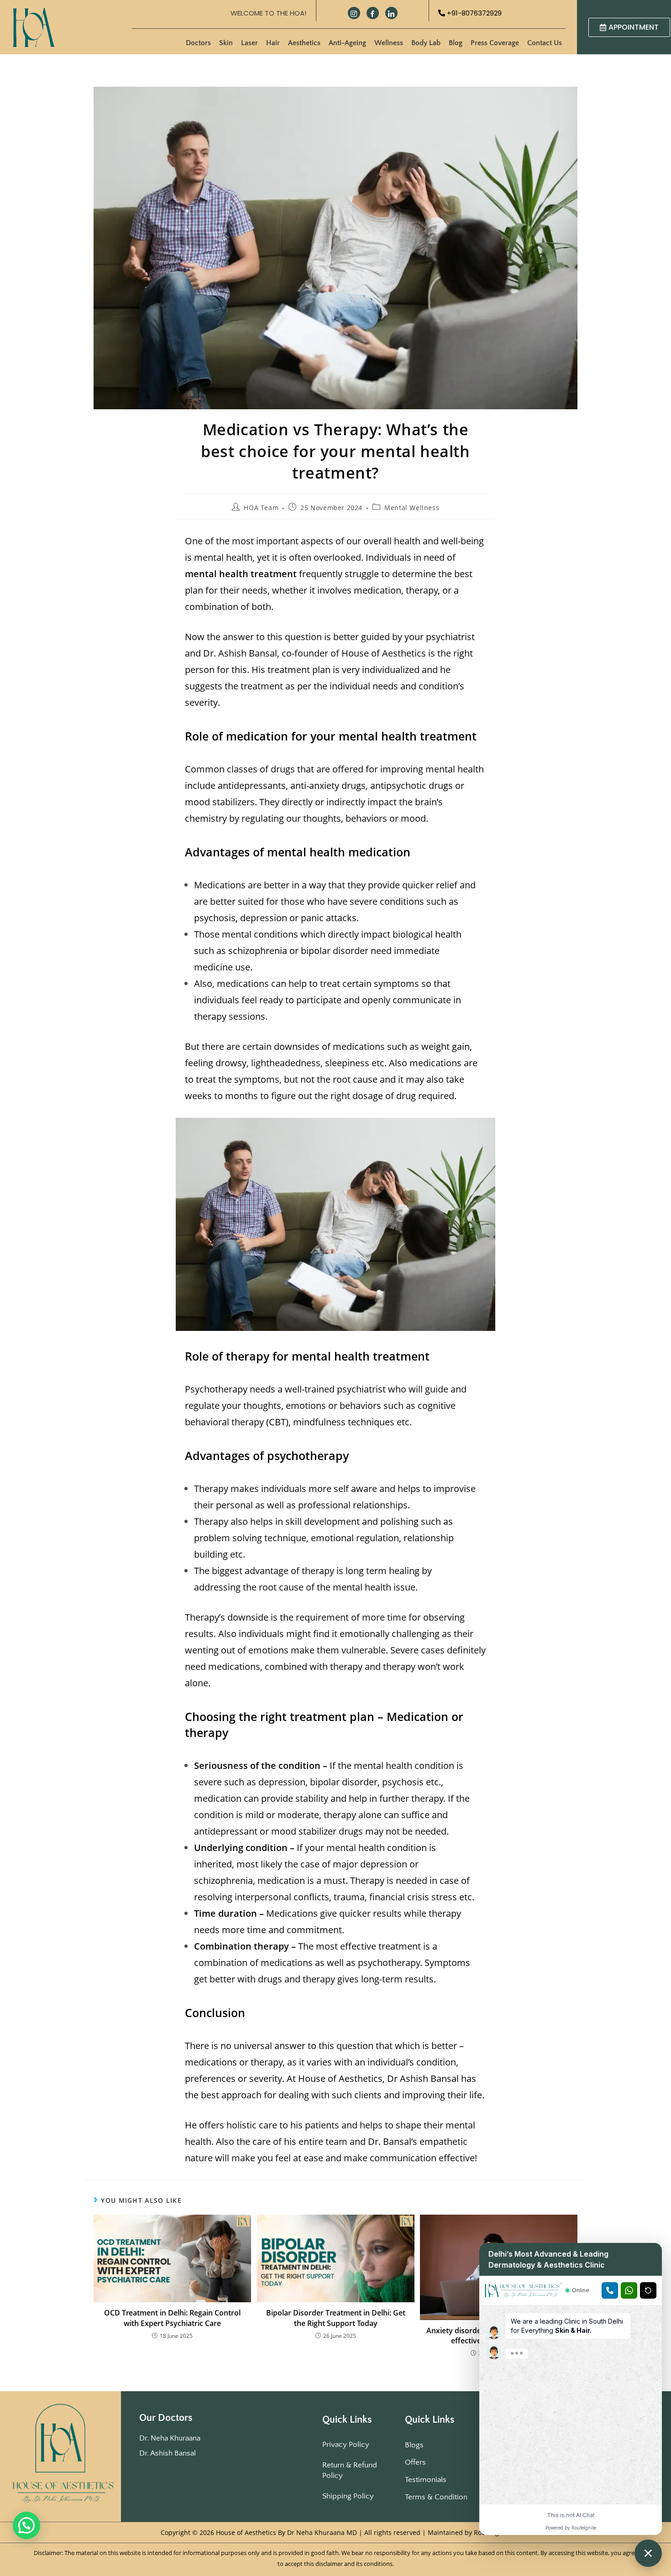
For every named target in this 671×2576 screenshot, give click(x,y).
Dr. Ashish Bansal (168, 2453)
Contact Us (545, 43)
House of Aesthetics (384, 653)
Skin (226, 43)
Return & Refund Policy (350, 2470)
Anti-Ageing (347, 43)
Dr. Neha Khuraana (170, 2438)
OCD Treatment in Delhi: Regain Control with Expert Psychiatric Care (172, 2318)
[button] (26, 2525)
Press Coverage (495, 43)
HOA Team (261, 508)
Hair (273, 43)
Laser (249, 43)
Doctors (198, 43)
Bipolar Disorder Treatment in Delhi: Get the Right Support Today (336, 2318)
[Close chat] (648, 2553)
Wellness (389, 43)
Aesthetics (304, 43)
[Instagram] (354, 13)
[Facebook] (373, 13)
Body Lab (426, 43)
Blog (456, 43)
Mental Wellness (412, 508)
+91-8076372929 (473, 13)
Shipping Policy (348, 2496)
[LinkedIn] (391, 13)
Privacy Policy (346, 2445)
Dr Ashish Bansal (423, 2078)
